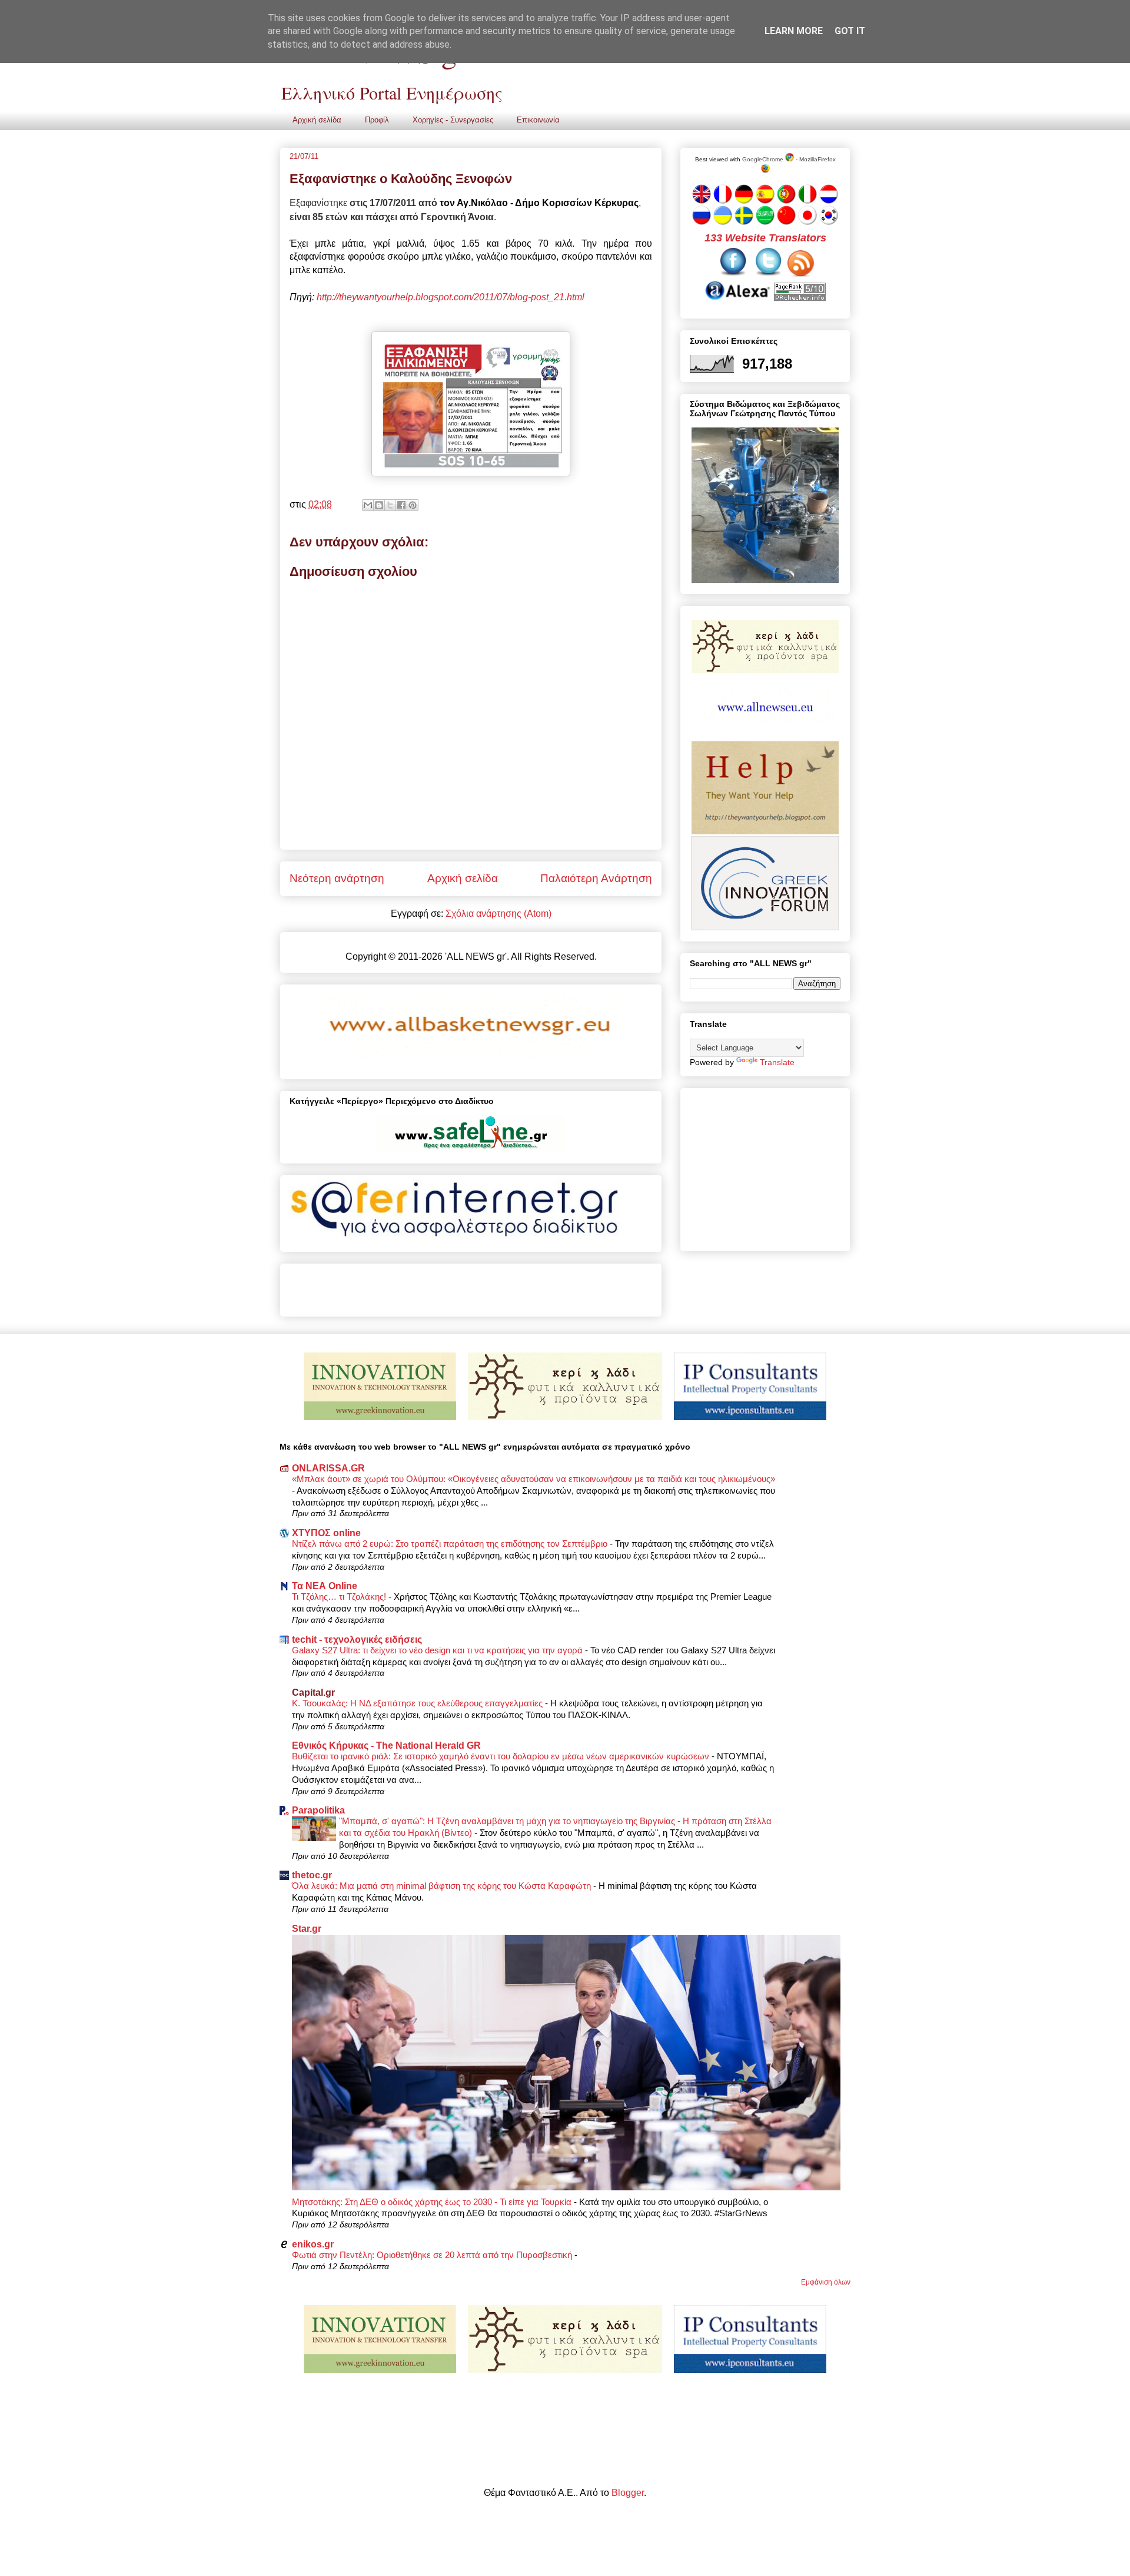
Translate (777, 1062)
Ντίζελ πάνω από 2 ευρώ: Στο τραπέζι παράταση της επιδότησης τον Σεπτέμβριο (451, 1544)
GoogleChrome (764, 159)
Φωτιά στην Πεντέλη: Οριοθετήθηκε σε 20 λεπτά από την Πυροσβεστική (433, 2255)
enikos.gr (313, 2244)
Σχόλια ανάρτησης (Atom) (498, 914)
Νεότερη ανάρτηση (337, 878)
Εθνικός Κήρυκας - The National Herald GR (386, 1745)
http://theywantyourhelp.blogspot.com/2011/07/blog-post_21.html (451, 297)
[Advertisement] (427, 1286)
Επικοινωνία (538, 120)
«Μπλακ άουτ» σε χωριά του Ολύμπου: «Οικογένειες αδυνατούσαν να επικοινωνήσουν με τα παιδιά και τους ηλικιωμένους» (534, 1479)
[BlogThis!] (379, 505)
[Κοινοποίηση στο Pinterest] (413, 505)
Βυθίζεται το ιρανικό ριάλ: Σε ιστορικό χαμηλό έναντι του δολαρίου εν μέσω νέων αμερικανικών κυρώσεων (502, 1756)
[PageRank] (800, 297)
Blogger (628, 2493)
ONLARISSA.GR (328, 1468)
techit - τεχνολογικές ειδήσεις (357, 1640)
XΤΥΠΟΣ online (326, 1533)
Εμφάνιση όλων (826, 2282)
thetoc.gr (312, 1875)
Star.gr (307, 1929)
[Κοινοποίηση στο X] (390, 505)
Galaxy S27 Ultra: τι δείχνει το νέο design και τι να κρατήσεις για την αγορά (438, 1650)
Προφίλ (377, 120)
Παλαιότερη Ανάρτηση (596, 878)
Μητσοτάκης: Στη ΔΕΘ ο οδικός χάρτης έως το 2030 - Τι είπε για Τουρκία (433, 2202)
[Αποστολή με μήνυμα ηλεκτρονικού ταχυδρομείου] (368, 505)
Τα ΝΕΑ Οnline (325, 1586)
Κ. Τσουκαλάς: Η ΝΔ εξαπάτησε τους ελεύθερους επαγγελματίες (418, 1703)
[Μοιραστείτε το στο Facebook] (401, 505)
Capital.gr (313, 1693)
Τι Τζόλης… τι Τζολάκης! (340, 1597)
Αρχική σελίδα (317, 120)
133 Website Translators (765, 238)
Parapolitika (318, 1810)
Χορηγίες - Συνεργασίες (453, 120)
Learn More (794, 31)
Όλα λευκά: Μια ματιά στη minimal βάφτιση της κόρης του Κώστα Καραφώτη (443, 1886)
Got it (850, 31)
